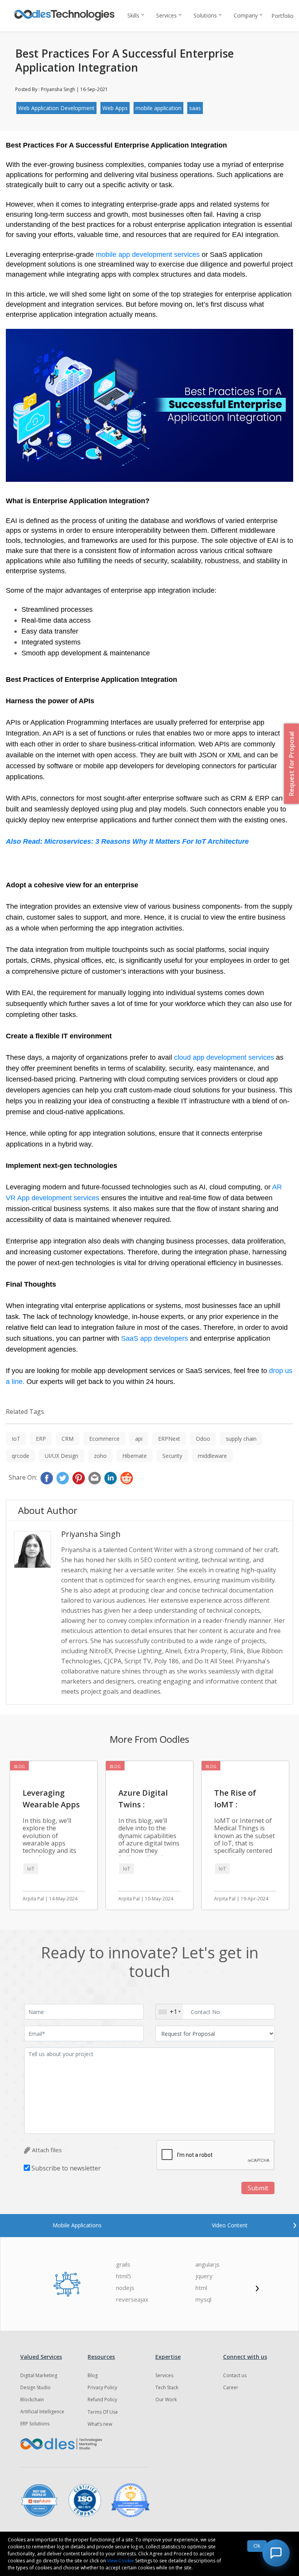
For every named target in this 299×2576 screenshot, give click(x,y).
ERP (41, 1439)
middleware (212, 1456)
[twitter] (63, 1478)
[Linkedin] (111, 1478)
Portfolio (282, 16)
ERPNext (169, 1439)
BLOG (19, 1767)
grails (123, 2264)
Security (172, 1456)
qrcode (20, 1456)
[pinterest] (79, 1478)
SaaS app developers (156, 1338)
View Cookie (120, 2561)
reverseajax (132, 2299)
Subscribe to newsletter (66, 2168)
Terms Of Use (103, 2412)
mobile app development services (148, 255)
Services (166, 15)
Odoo (203, 1439)
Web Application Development (56, 108)
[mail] (95, 1478)
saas (195, 108)
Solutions (205, 15)
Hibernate (135, 1456)
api (139, 1439)
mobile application (158, 108)
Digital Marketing (39, 2375)
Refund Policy (102, 2400)
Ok (257, 2546)
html (201, 2288)
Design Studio (35, 2387)
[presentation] (295, 2224)
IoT (16, 1439)
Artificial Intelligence (42, 2412)
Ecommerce (104, 1439)
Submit (258, 2188)
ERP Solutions (35, 2424)
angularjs (208, 2264)
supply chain (241, 1439)
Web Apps (115, 108)
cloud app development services (224, 1057)
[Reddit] (127, 1478)
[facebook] (47, 1478)
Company (246, 15)
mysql (203, 2299)
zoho (100, 1456)
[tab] (77, 2225)
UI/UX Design (62, 1456)
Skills (133, 15)
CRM (68, 1439)
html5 (124, 2276)
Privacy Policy (102, 2387)
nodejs (125, 2288)
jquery (204, 2276)
